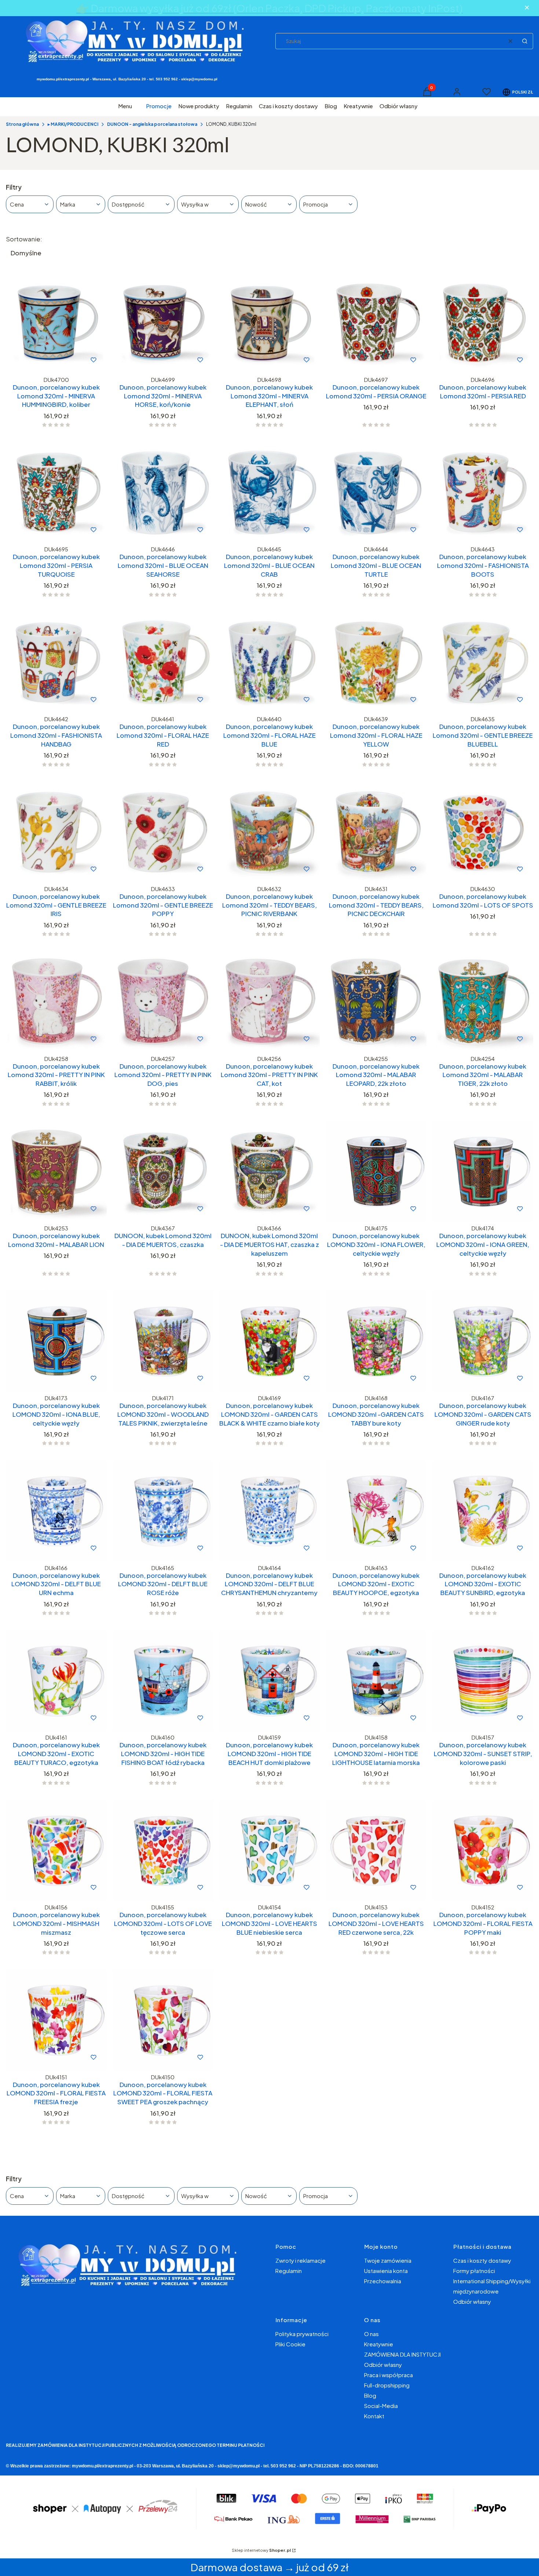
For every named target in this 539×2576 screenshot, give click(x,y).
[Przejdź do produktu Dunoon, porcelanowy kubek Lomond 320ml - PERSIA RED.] (483, 323)
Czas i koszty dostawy (482, 2260)
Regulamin (289, 2271)
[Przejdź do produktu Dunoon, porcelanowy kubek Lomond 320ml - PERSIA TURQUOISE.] (56, 492)
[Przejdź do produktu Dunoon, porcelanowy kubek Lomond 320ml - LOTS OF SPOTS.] (483, 832)
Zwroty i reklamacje (300, 2260)
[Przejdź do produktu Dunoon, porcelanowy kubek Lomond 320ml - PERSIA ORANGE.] (376, 323)
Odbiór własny (472, 2301)
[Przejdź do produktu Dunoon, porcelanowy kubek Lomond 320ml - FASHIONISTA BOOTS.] (483, 492)
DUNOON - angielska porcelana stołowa (152, 124)
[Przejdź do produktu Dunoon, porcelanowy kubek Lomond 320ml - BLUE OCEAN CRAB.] (270, 492)
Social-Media (381, 2406)
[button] (525, 41)
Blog (370, 2395)
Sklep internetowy (261, 2550)
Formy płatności (474, 2271)
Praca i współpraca (388, 2375)
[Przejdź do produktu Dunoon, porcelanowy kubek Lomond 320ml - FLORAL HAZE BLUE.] (270, 662)
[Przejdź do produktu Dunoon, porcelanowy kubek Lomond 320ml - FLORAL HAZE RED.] (163, 662)
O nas (371, 2334)
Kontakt (374, 2416)
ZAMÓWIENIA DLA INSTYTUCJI (402, 2354)
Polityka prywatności (302, 2334)
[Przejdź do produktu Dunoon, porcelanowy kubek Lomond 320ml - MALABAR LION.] (56, 1172)
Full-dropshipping (387, 2385)
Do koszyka (41, 360)
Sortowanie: (24, 239)
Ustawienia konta (386, 2271)
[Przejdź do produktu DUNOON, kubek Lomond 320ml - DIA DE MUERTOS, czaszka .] (163, 1172)
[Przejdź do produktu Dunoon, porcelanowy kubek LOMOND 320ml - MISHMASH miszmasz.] (56, 1851)
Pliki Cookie (290, 2344)
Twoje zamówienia (388, 2260)
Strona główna (22, 124)
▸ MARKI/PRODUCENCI (73, 124)
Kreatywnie (379, 2344)
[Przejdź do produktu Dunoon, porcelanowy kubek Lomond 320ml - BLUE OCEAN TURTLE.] (376, 492)
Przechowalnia (383, 2281)
